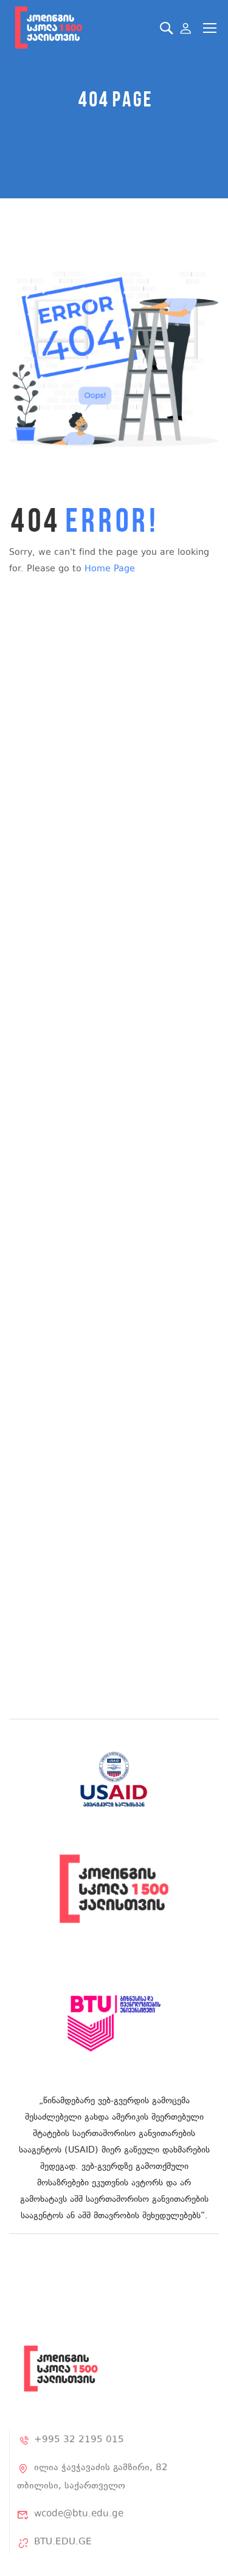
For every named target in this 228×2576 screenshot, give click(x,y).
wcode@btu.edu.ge (79, 2514)
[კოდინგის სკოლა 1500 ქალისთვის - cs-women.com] (48, 28)
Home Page (110, 569)
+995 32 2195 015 (79, 2440)
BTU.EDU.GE (63, 2542)
